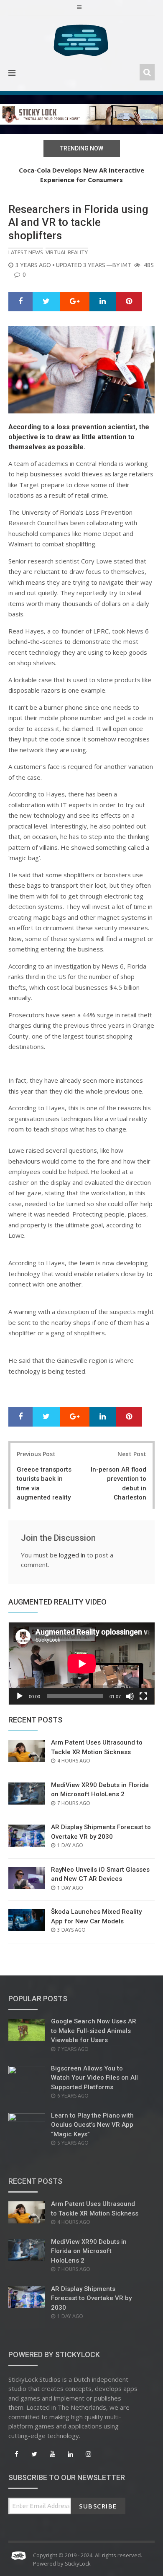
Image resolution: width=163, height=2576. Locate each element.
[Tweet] (46, 302)
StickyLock (78, 2563)
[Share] (20, 302)
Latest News (26, 252)
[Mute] (130, 1696)
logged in (72, 1555)
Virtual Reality (67, 252)
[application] (81, 1664)
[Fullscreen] (143, 1696)
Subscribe (98, 2506)
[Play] (20, 1696)
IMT (126, 265)
